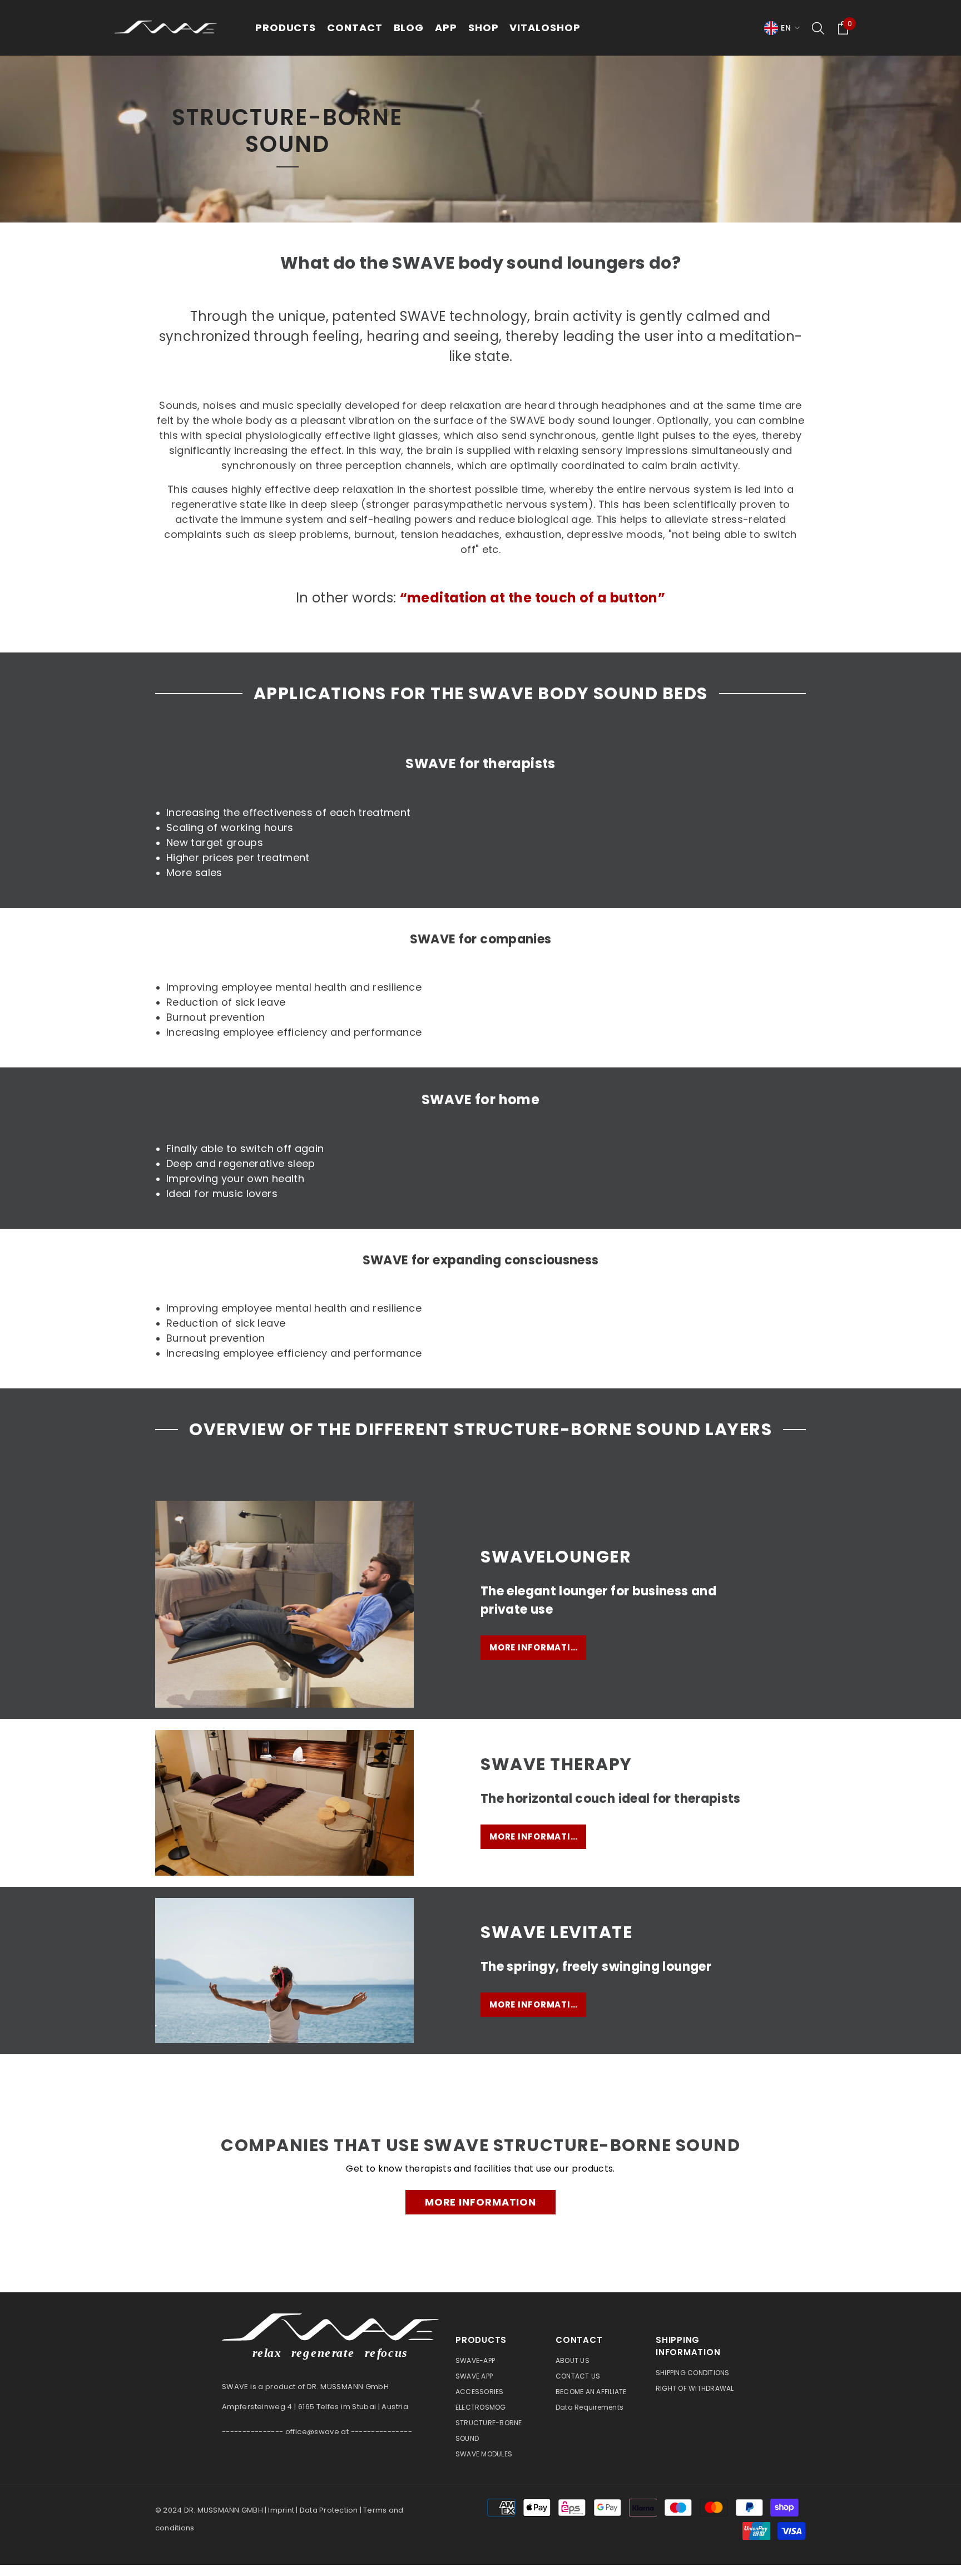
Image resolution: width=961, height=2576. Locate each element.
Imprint (281, 2510)
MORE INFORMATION (481, 2202)
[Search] (818, 28)
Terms (375, 2510)
